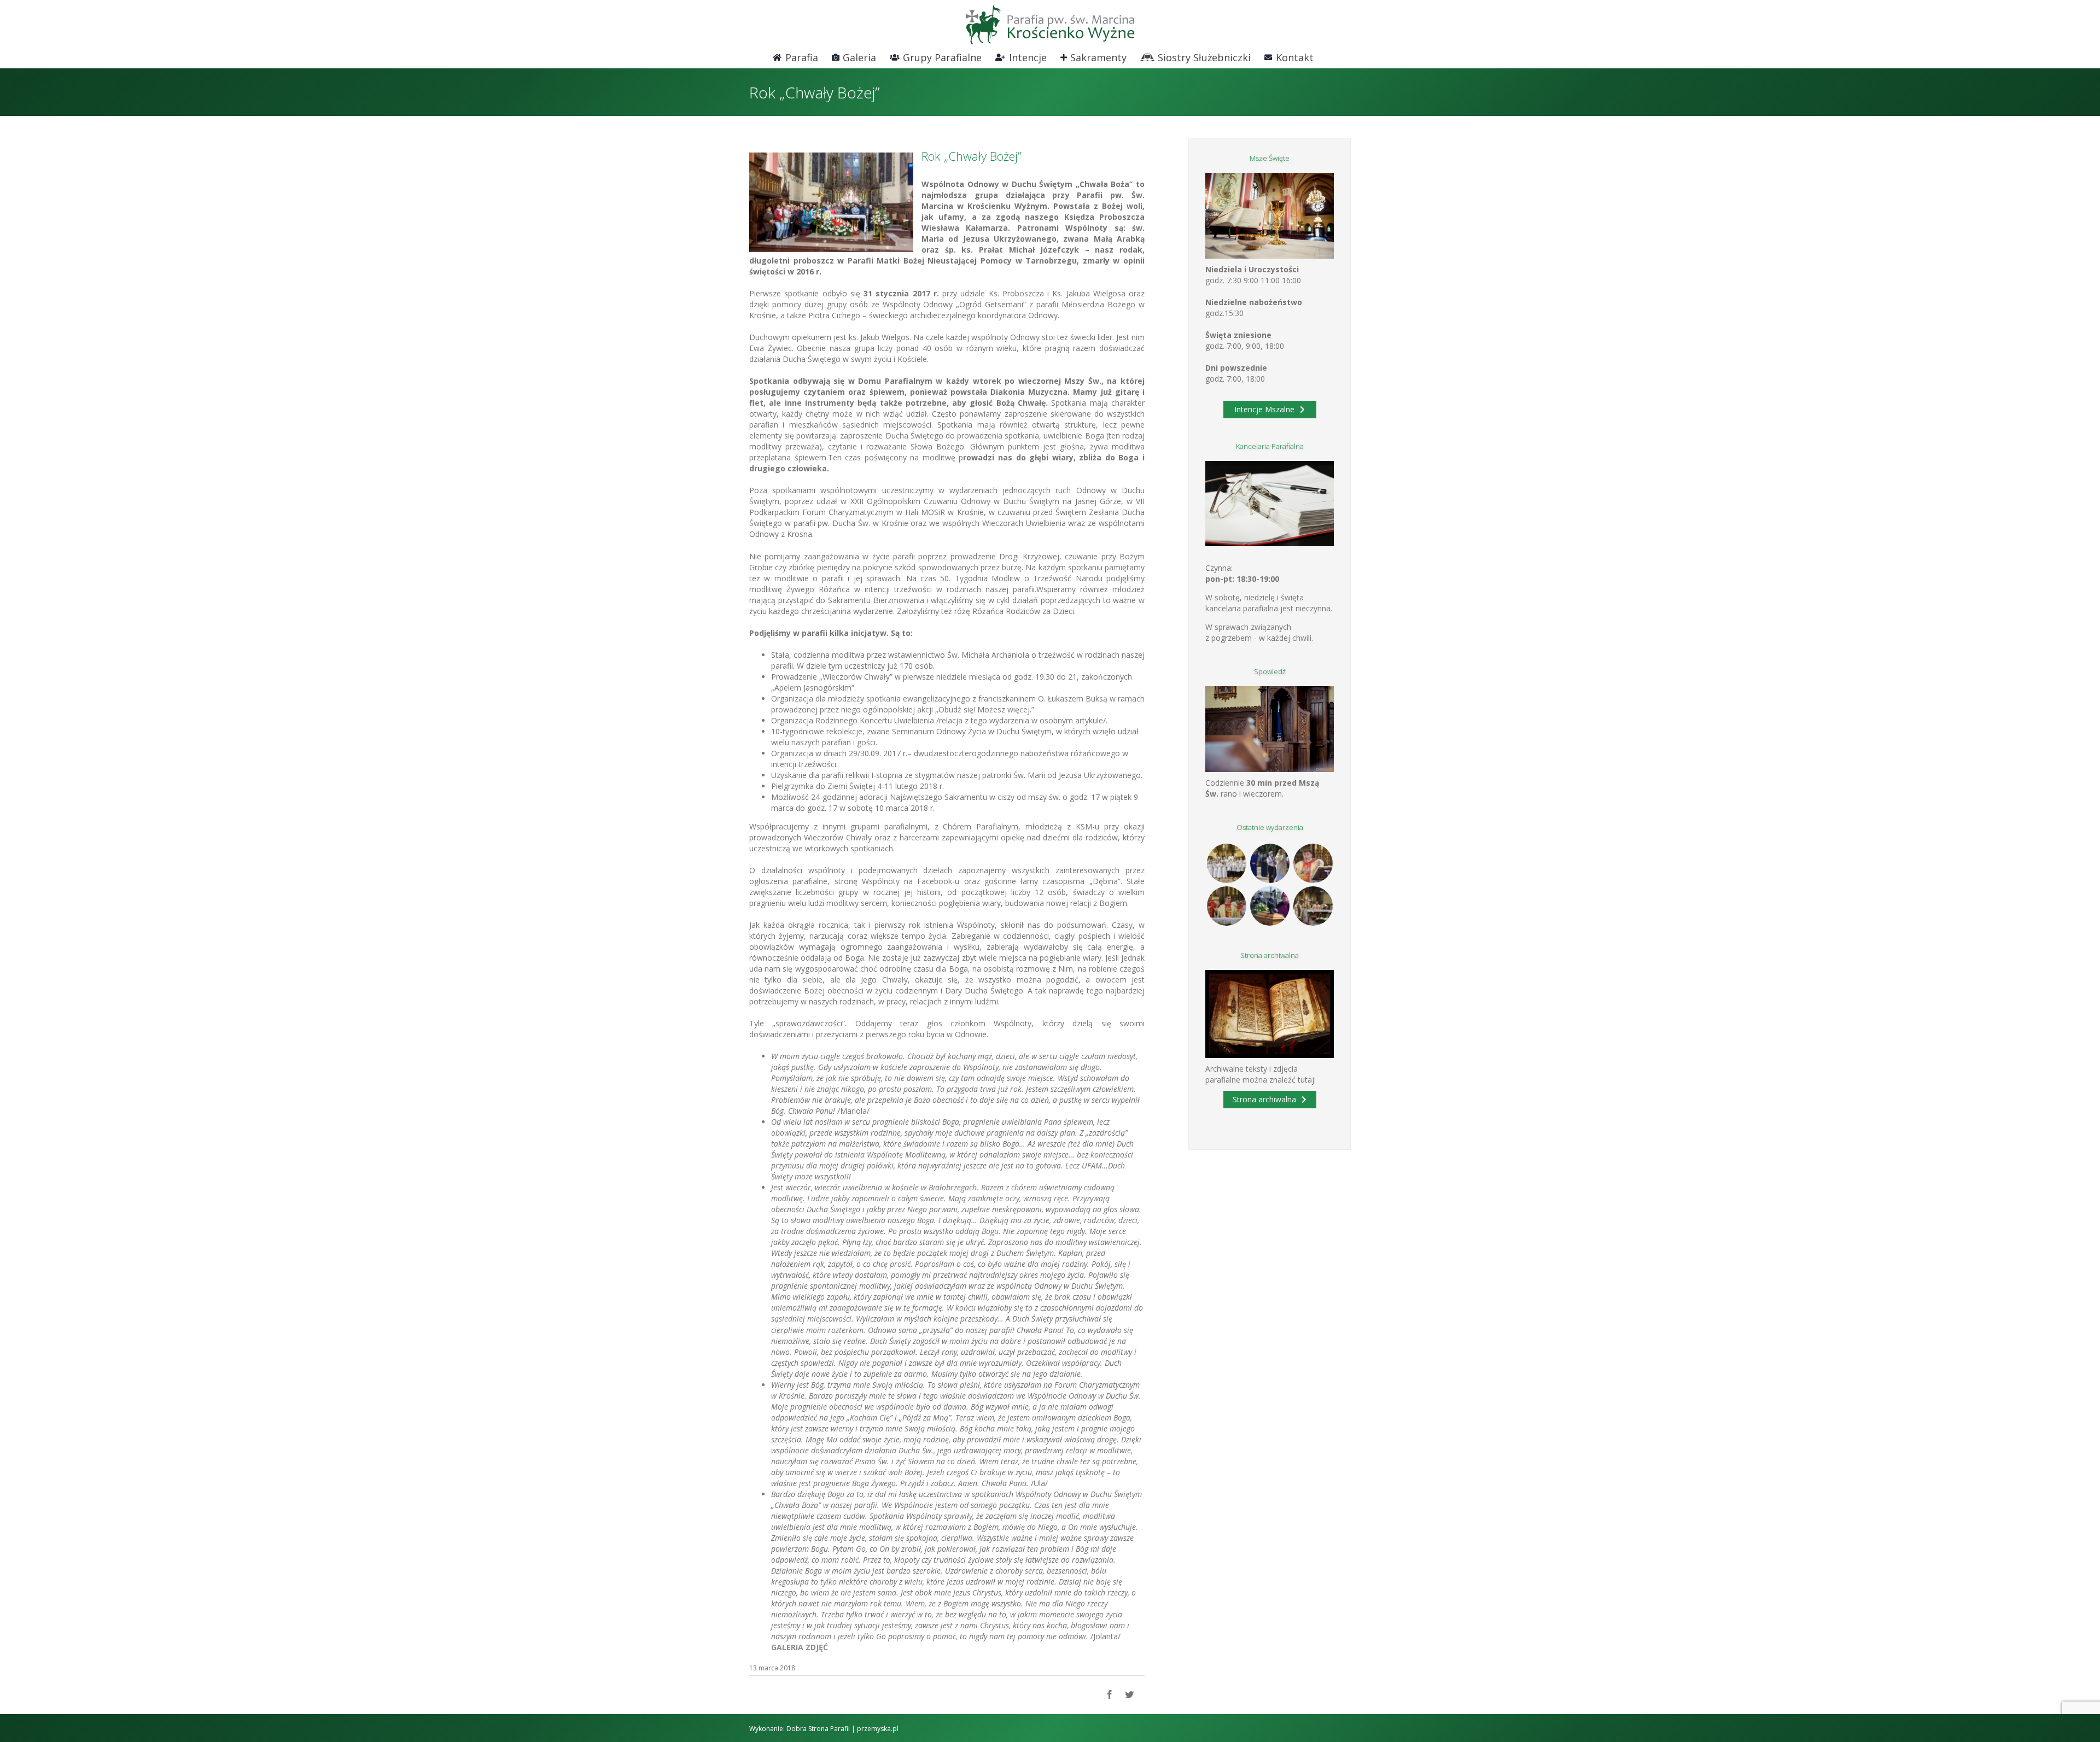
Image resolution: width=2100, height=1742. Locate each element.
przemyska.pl (878, 1729)
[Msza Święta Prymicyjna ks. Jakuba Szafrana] (1226, 906)
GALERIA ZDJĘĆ (800, 1647)
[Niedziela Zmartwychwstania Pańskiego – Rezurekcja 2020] (1313, 906)
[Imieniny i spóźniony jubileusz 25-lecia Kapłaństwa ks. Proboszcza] (1313, 863)
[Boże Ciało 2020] (1270, 863)
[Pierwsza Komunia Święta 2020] (1226, 863)
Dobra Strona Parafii (818, 1729)
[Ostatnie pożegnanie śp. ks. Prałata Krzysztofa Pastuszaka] (1270, 906)
